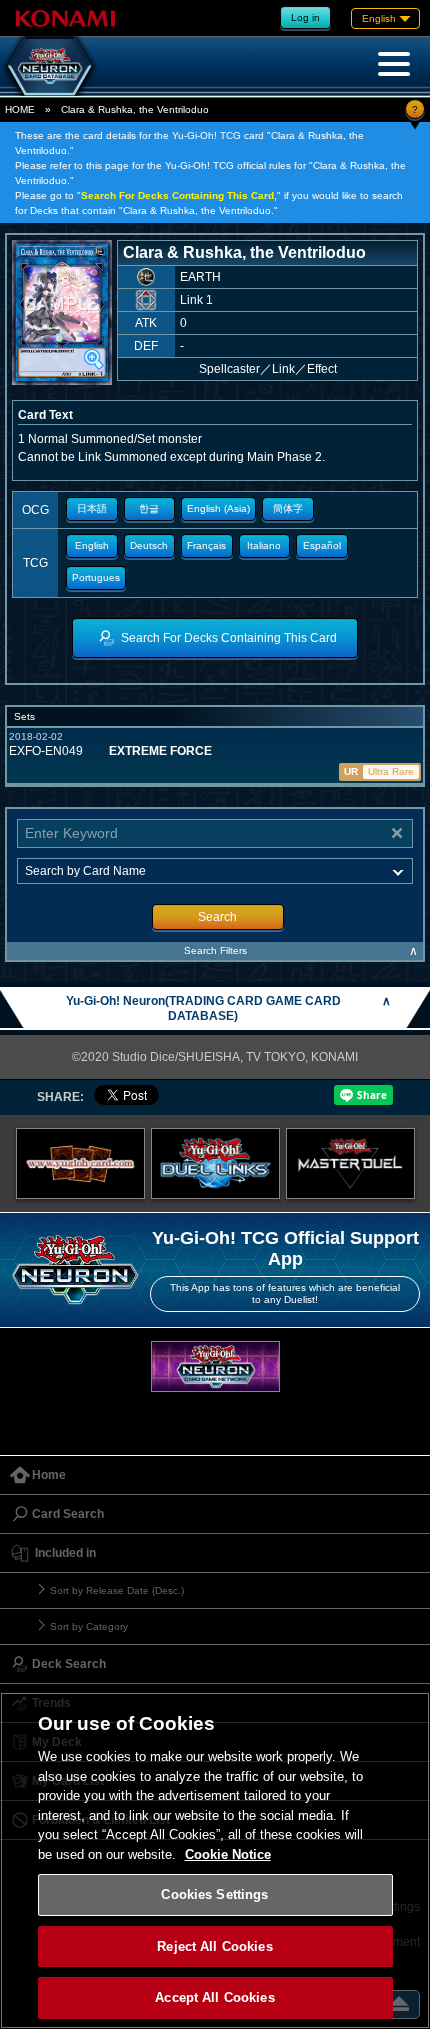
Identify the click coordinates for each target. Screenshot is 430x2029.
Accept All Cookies (214, 1997)
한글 (149, 508)
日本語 (92, 508)
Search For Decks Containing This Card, (179, 195)
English (92, 545)
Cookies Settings (214, 1894)
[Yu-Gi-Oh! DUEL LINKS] (215, 1163)
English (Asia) (218, 508)
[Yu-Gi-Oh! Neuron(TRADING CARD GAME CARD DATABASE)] (50, 66)
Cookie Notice (228, 1854)
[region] (215, 1860)
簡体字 (288, 508)
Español (322, 545)
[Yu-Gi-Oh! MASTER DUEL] (350, 1163)
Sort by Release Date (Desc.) (117, 1590)
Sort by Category (89, 1626)
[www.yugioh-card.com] (80, 1163)
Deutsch (149, 545)
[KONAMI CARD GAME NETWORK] (215, 1366)
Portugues (96, 577)
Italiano (264, 545)
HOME (20, 109)
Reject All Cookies (214, 1946)
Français (206, 545)
